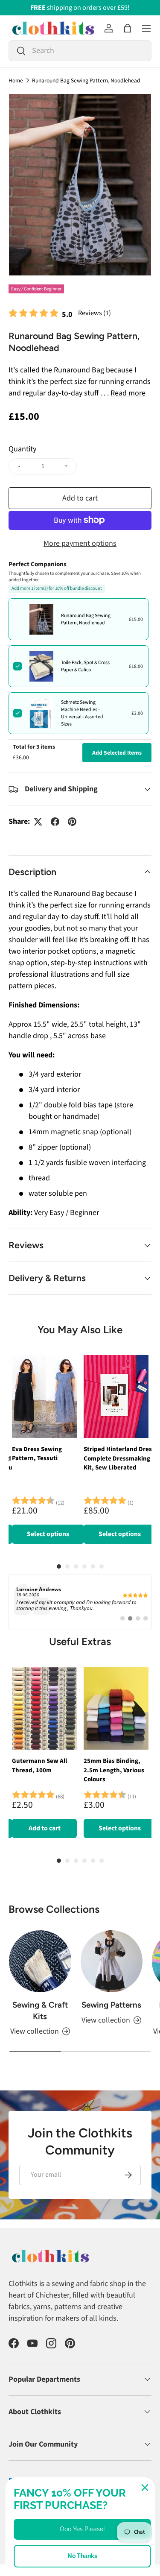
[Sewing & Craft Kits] (40, 1961)
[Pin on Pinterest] (72, 822)
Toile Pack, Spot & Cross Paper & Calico (85, 666)
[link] (80, 1602)
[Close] (145, 2488)
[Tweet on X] (38, 822)
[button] (128, 28)
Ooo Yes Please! (82, 2529)
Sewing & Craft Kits (40, 2010)
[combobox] (80, 51)
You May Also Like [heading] (80, 1330)
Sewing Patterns (111, 2005)
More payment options (80, 543)
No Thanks (82, 2556)
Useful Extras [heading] (80, 1641)
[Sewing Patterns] (112, 1961)
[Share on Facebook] (55, 822)
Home (16, 81)
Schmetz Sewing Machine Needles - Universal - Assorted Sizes (82, 713)
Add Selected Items (117, 753)
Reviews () (95, 313)
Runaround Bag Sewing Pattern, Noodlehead (86, 81)
